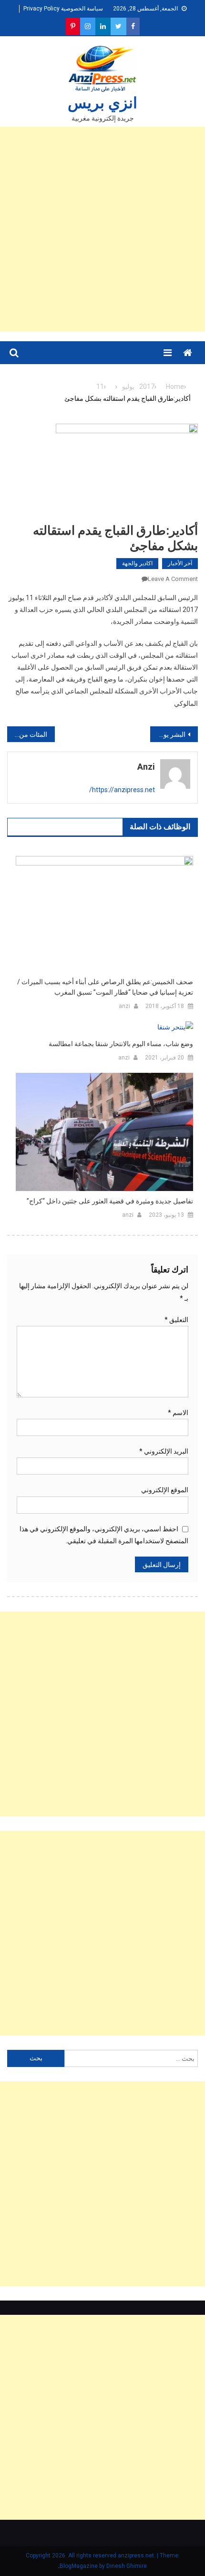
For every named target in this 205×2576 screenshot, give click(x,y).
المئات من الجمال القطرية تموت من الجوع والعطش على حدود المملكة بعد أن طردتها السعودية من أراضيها (27, 734)
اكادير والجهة (137, 563)
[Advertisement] (102, 229)
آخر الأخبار (180, 563)
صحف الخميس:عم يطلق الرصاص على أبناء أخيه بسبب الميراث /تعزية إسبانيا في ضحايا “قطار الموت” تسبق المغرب (105, 987)
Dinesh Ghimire (127, 2566)
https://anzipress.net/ (122, 790)
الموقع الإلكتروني (165, 1490)
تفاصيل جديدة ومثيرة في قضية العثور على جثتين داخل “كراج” (110, 1201)
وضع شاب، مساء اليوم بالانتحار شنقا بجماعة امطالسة (121, 1044)
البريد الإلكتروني (164, 1451)
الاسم (178, 1413)
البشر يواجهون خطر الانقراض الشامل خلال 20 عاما (168, 734)
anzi (146, 767)
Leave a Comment (173, 579)
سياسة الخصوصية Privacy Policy (63, 9)
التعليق (176, 1320)
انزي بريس (102, 103)
